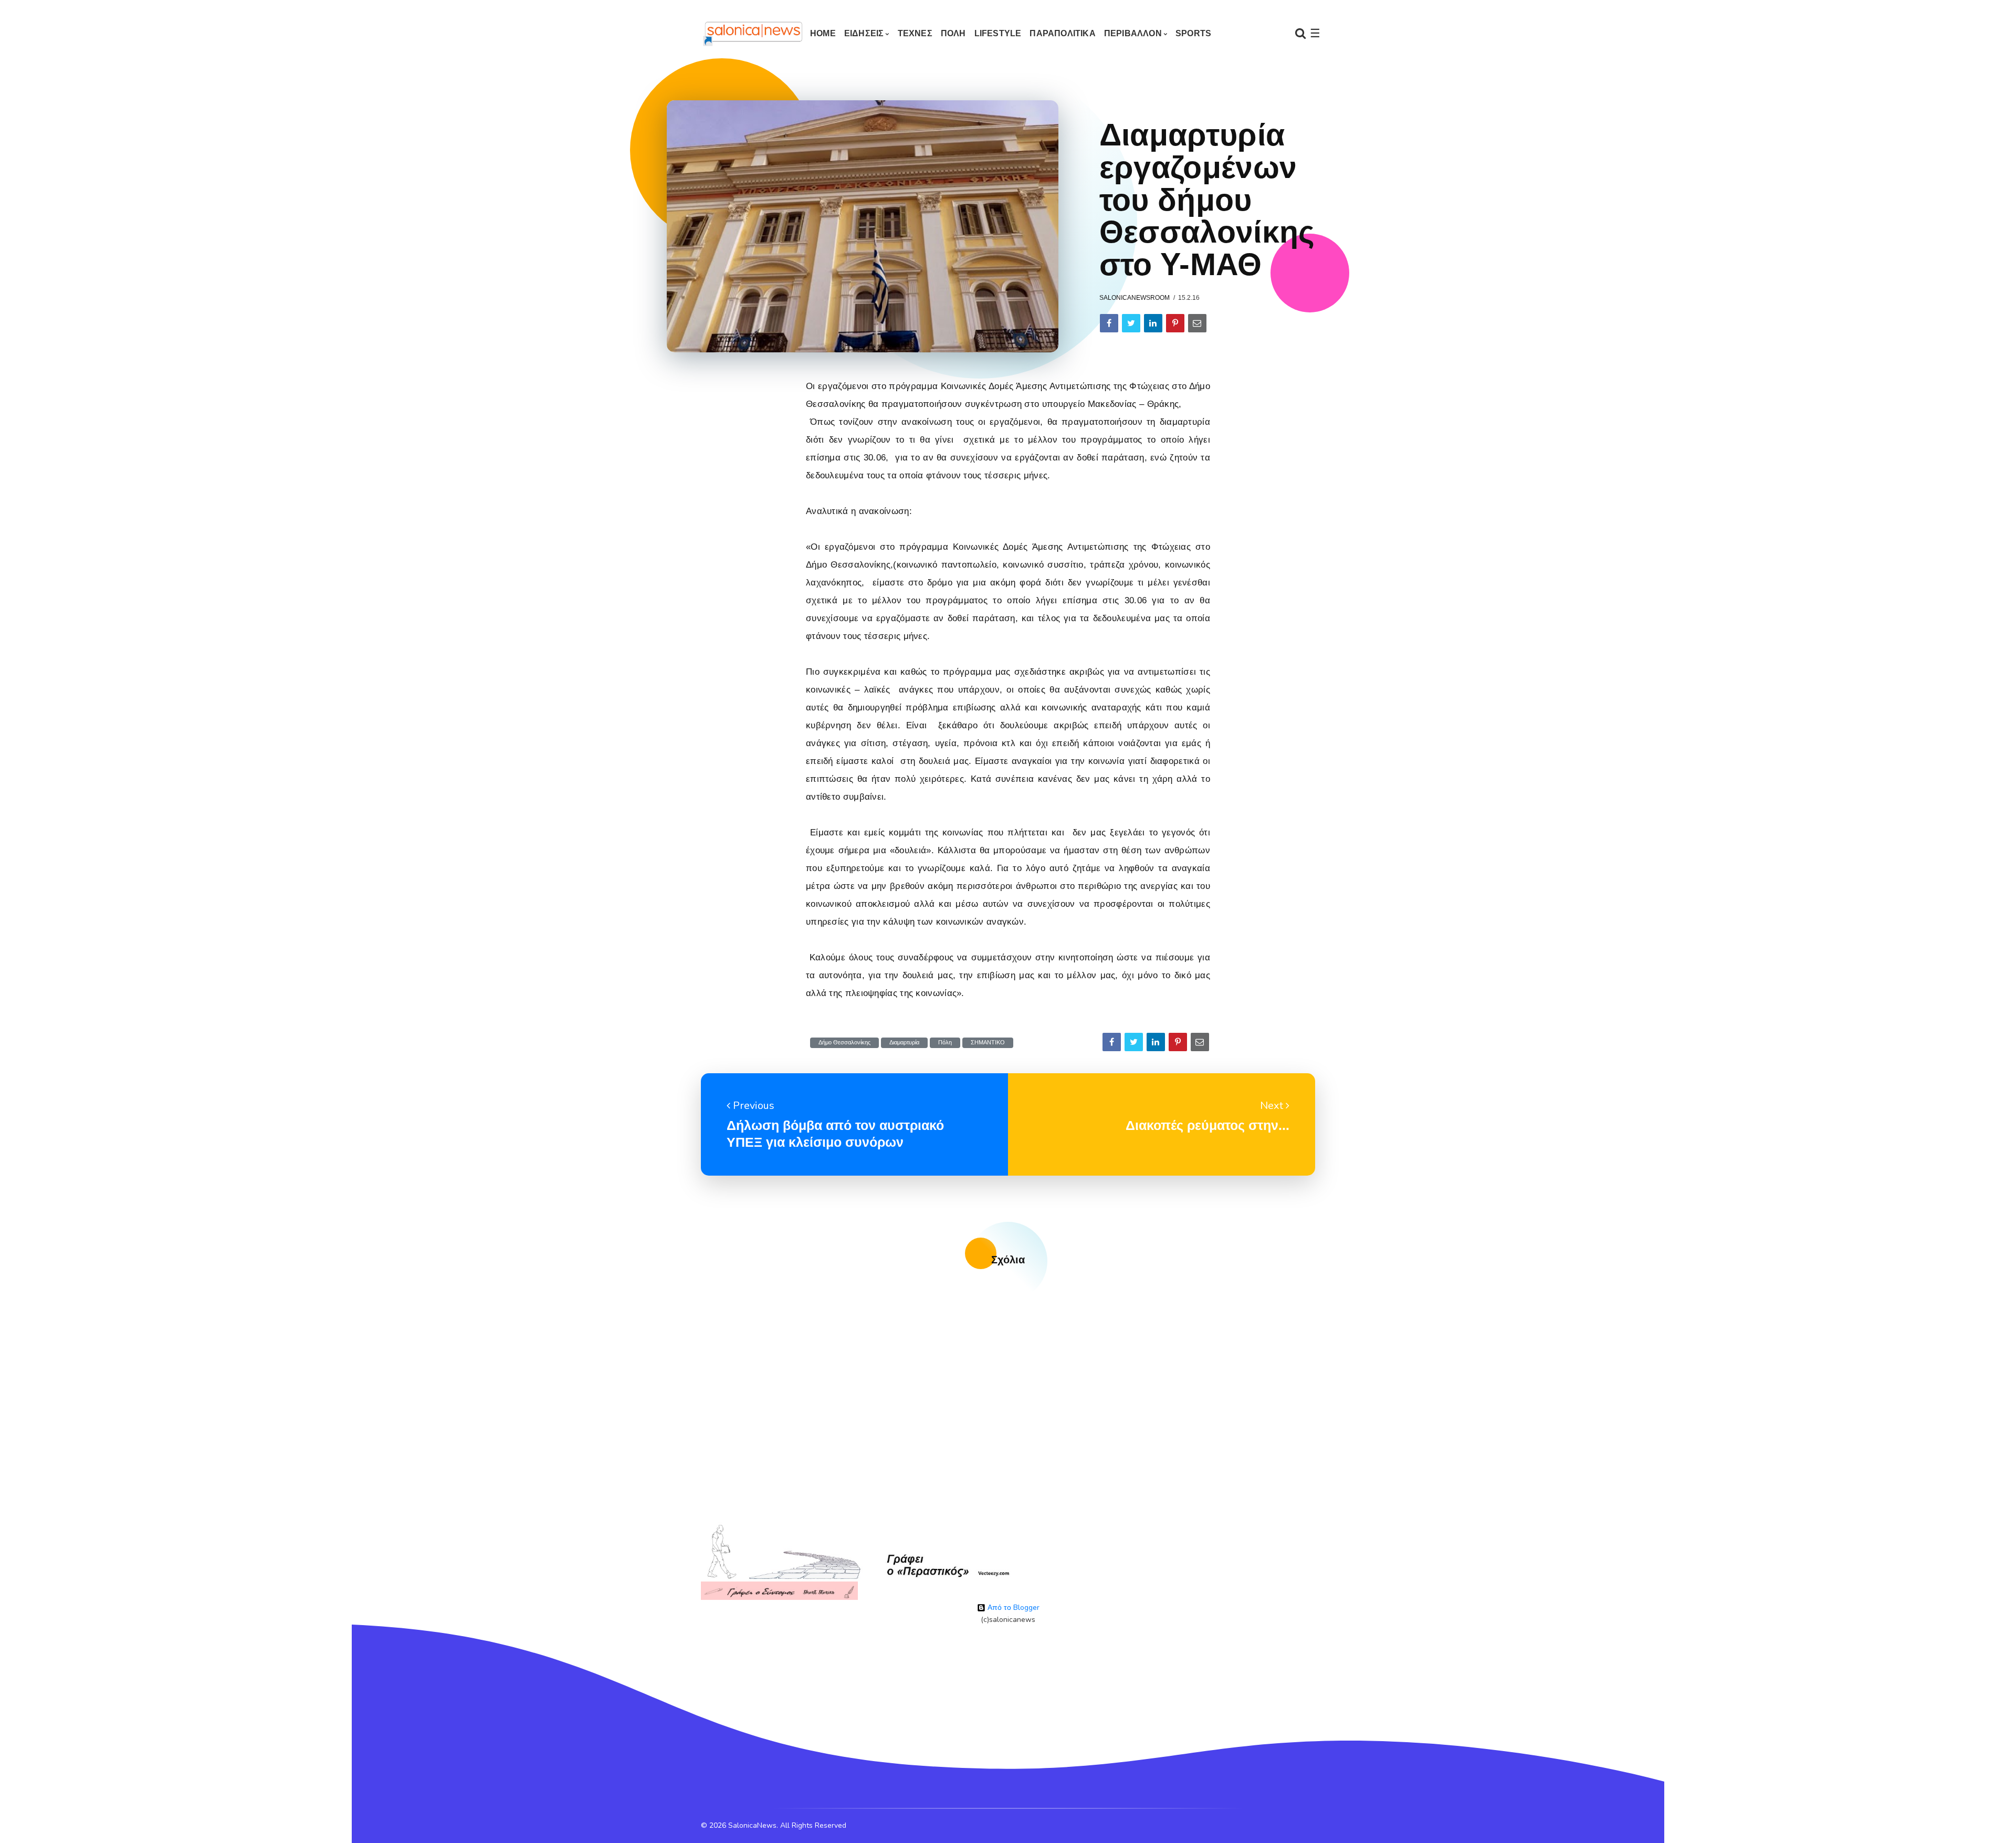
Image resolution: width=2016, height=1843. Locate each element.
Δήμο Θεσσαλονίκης (844, 1043)
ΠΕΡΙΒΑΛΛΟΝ (1133, 33)
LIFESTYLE (998, 33)
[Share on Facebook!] (1109, 323)
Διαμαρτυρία (904, 1043)
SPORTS (1193, 33)
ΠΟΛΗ (953, 33)
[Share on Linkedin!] (1153, 323)
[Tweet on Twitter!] (1131, 323)
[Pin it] (1175, 323)
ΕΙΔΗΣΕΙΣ (864, 33)
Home (823, 33)
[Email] (1197, 323)
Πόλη (945, 1043)
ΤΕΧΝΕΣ (915, 33)
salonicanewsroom (1135, 298)
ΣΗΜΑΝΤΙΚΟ (988, 1043)
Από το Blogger (1012, 1608)
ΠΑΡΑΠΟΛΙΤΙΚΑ (1062, 33)
